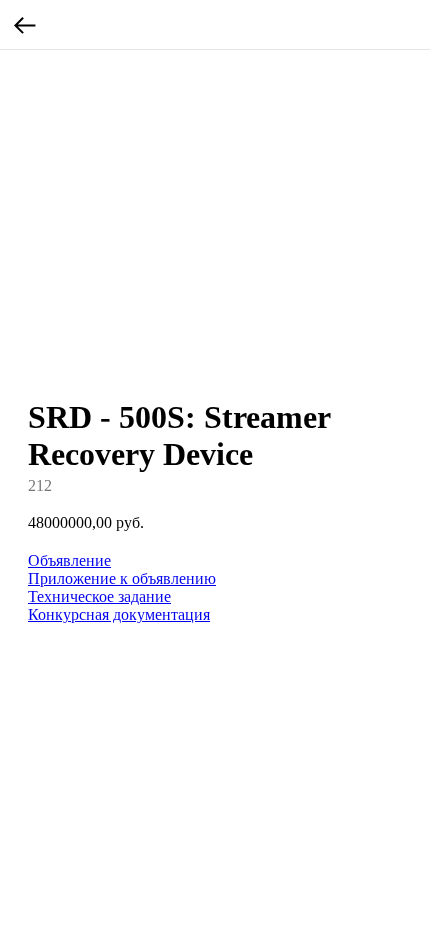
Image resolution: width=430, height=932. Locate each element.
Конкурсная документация (119, 614)
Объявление (69, 560)
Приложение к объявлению (122, 578)
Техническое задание (99, 596)
